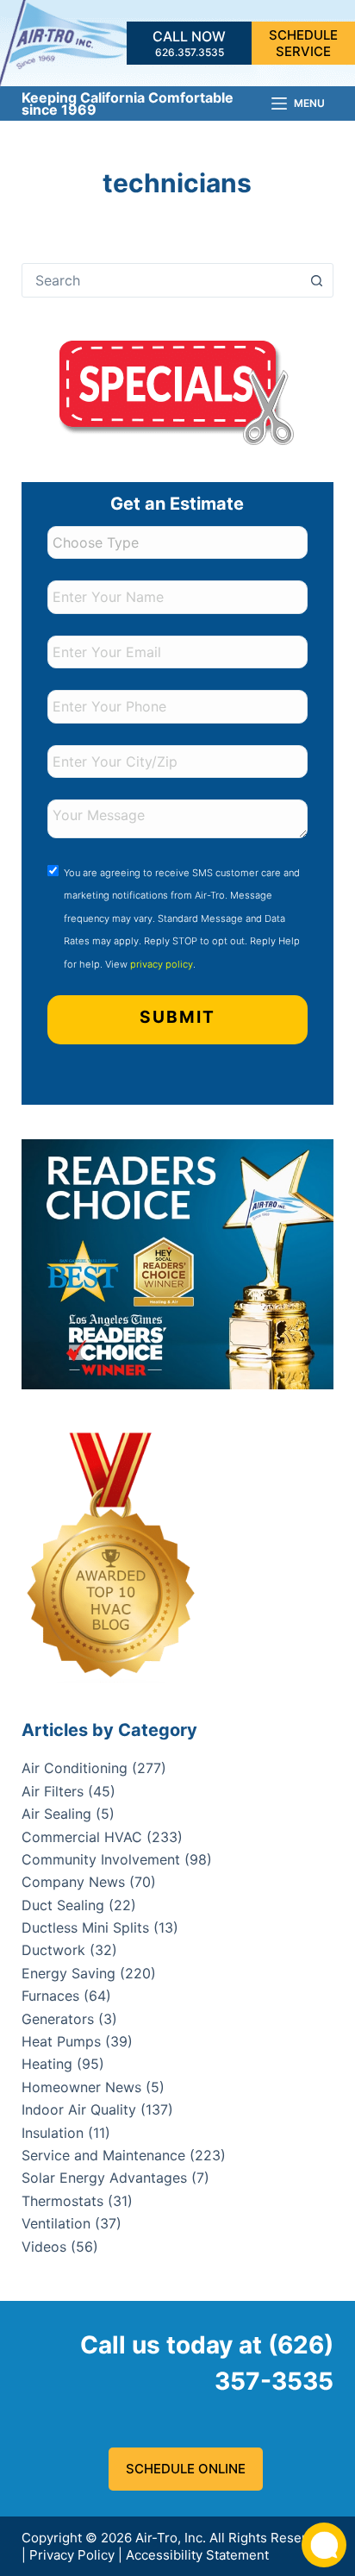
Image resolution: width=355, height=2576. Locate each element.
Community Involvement (101, 1859)
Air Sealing (56, 1814)
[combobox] (162, 280)
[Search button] (316, 280)
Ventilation (56, 2223)
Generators (58, 2019)
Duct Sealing (63, 1905)
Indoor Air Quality (79, 2109)
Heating (47, 2064)
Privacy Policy (72, 2555)
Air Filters (53, 1791)
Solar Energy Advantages (104, 2178)
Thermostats (62, 2201)
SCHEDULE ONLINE (186, 2469)
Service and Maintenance (103, 2155)
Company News (73, 1882)
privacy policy (162, 964)
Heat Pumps (61, 2041)
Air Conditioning (75, 1768)
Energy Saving (69, 1973)
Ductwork (53, 1950)
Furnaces (50, 1996)
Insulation (53, 2133)
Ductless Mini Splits (85, 1927)
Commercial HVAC (82, 1837)
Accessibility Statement (197, 2555)
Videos (44, 2247)
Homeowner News (81, 2087)
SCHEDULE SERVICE (303, 44)
